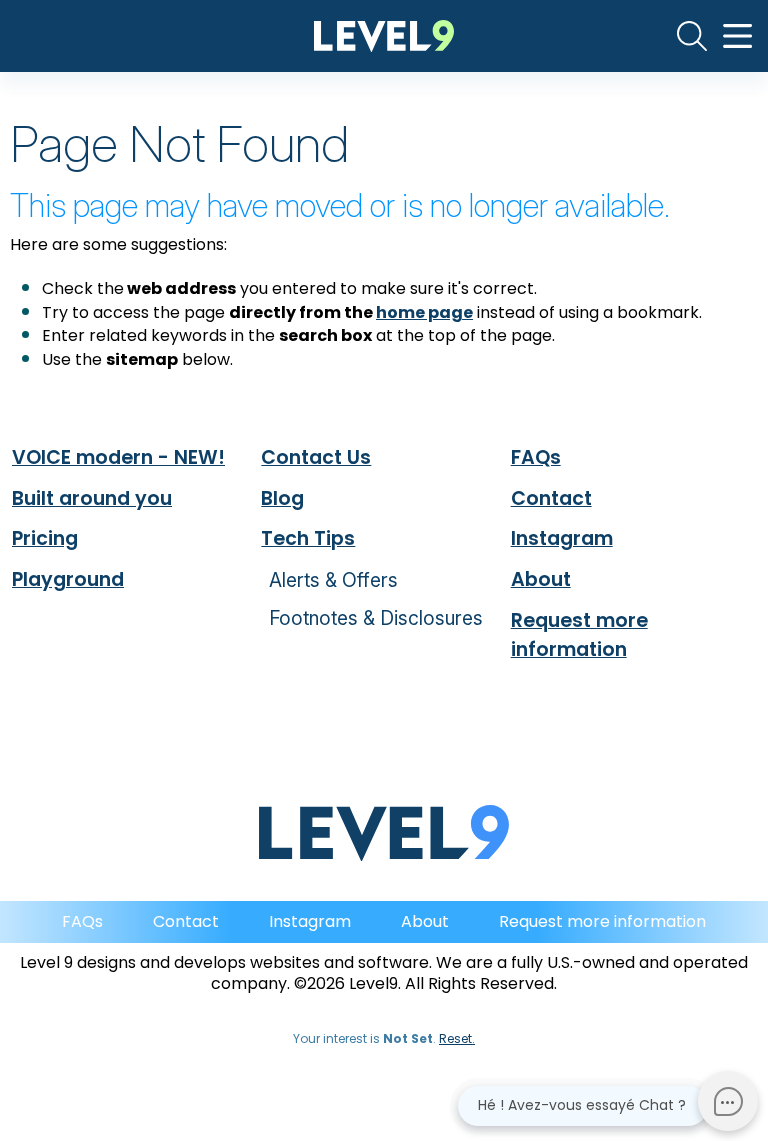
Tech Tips (308, 538)
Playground (68, 579)
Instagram (562, 538)
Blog (282, 498)
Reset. (457, 1038)
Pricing (45, 538)
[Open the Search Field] (692, 36)
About (541, 579)
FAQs (536, 457)
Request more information (579, 635)
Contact (551, 498)
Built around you (92, 498)
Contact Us (316, 457)
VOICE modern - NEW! (118, 457)
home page (424, 312)
